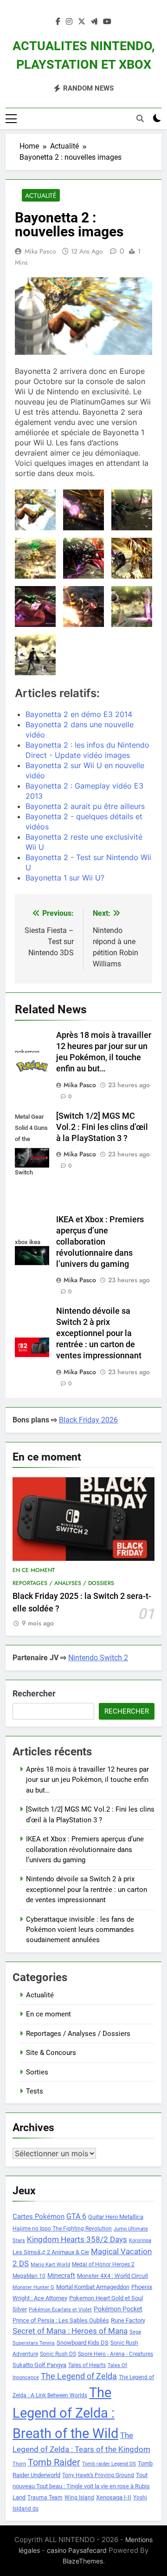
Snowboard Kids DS (83, 2343)
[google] (94, 22)
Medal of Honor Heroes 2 (103, 2264)
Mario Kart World (50, 2265)
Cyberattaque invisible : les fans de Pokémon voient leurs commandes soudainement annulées (80, 1930)
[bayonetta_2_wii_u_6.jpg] (35, 558)
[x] (82, 22)
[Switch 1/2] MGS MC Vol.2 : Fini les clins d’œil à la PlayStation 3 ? (102, 1127)
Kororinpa (140, 2240)
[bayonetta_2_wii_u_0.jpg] (35, 655)
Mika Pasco (40, 251)
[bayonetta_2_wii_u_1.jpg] (132, 607)
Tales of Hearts (87, 2365)
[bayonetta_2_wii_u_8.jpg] (83, 510)
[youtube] (107, 22)
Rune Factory (128, 2320)
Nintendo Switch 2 (98, 1658)
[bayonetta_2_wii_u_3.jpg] (35, 607)
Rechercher (34, 1693)
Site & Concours (51, 2053)
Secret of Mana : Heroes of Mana (70, 2331)
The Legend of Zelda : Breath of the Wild (65, 2413)
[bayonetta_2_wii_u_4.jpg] (132, 558)
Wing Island (79, 2498)
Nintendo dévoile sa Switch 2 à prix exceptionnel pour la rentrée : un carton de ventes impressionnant (99, 1333)
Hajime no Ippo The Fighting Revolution (62, 2229)
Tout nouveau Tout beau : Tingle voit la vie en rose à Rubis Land (81, 2486)
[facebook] (58, 22)
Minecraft (61, 2276)
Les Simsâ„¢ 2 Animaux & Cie (51, 2252)
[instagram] (69, 22)
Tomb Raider (54, 2462)
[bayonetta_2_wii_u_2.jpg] (83, 607)
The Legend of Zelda (79, 2376)
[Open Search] (140, 118)
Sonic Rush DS (58, 2354)
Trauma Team (45, 2498)
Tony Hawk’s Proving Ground (98, 2475)
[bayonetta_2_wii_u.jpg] (35, 510)
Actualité (41, 196)
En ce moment (34, 1570)
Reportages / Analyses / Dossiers (63, 1583)
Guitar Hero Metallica (116, 2217)
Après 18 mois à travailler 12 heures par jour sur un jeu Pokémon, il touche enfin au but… (87, 1780)
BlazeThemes (83, 2561)
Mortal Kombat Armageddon (93, 2287)
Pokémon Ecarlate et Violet (60, 2310)
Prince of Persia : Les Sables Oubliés (61, 2320)
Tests (35, 2091)
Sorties (37, 2072)
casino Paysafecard (77, 2550)
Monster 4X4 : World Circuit (112, 2276)
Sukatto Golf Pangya (39, 2365)
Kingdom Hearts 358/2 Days (77, 2239)
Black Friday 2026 (88, 1420)
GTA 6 (76, 2217)
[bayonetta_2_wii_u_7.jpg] (132, 510)
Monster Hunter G (33, 2287)
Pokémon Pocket (118, 2309)
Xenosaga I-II (114, 2497)
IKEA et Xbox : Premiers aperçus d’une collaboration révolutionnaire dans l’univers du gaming (100, 1242)
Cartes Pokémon (39, 2217)
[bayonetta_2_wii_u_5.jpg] (83, 558)
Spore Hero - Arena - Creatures (116, 2354)
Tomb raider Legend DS (109, 2464)
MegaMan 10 (29, 2276)
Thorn (19, 2464)
